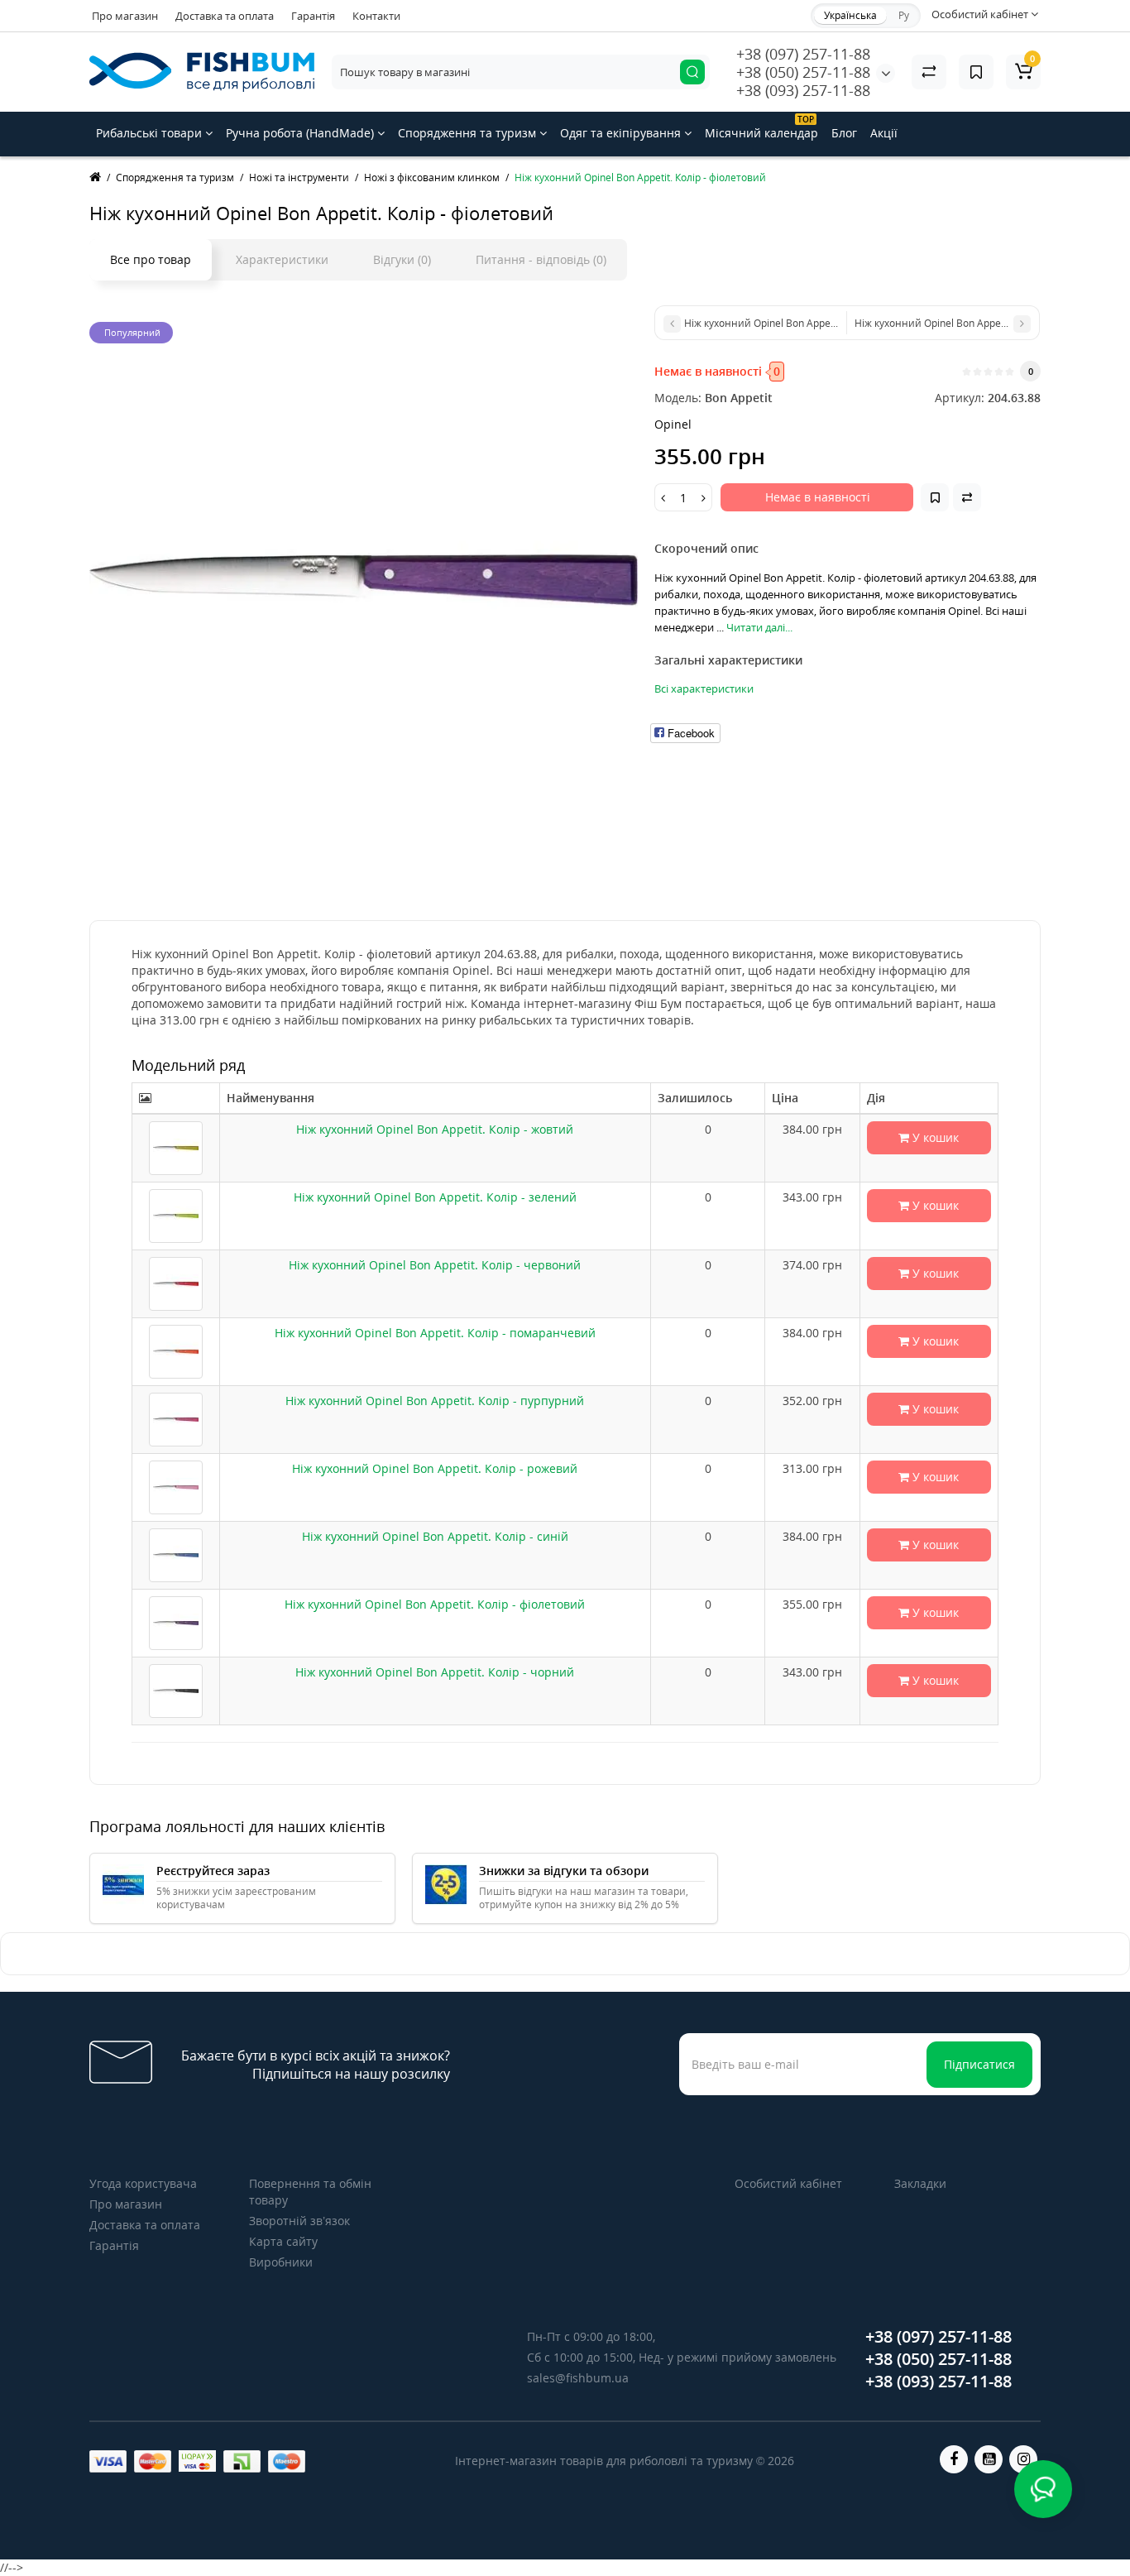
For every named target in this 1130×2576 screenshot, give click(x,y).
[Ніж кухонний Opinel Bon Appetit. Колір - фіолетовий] (364, 580)
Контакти (376, 16)
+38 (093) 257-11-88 (803, 90)
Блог (844, 133)
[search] (692, 72)
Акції (884, 133)
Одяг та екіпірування (622, 133)
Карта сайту (283, 2241)
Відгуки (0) (402, 259)
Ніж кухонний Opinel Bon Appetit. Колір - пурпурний (435, 1401)
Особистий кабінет (788, 2183)
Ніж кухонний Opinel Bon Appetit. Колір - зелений (435, 1197)
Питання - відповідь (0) (541, 259)
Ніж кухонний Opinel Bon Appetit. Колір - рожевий (435, 1468)
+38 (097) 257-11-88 (803, 54)
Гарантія (313, 16)
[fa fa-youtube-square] (989, 2459)
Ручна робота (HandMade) (302, 133)
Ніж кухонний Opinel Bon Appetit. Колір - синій (435, 1536)
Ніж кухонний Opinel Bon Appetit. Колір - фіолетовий (435, 1604)
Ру (904, 15)
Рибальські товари (151, 133)
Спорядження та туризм (469, 133)
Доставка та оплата (225, 16)
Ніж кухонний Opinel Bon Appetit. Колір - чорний (435, 1672)
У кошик (934, 1137)
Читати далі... (759, 627)
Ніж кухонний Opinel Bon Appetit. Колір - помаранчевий (435, 1333)
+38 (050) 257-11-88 (803, 72)
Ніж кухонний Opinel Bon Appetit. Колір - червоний (435, 1265)
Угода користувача (143, 2183)
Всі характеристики (704, 688)
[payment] (108, 2461)
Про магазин (125, 16)
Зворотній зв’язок (299, 2221)
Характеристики (282, 259)
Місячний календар (761, 127)
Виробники (281, 2262)
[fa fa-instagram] (1023, 2459)
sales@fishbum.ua (578, 2378)
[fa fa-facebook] (954, 2459)
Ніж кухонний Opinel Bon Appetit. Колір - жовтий (435, 1129)
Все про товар (151, 259)
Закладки (920, 2183)
